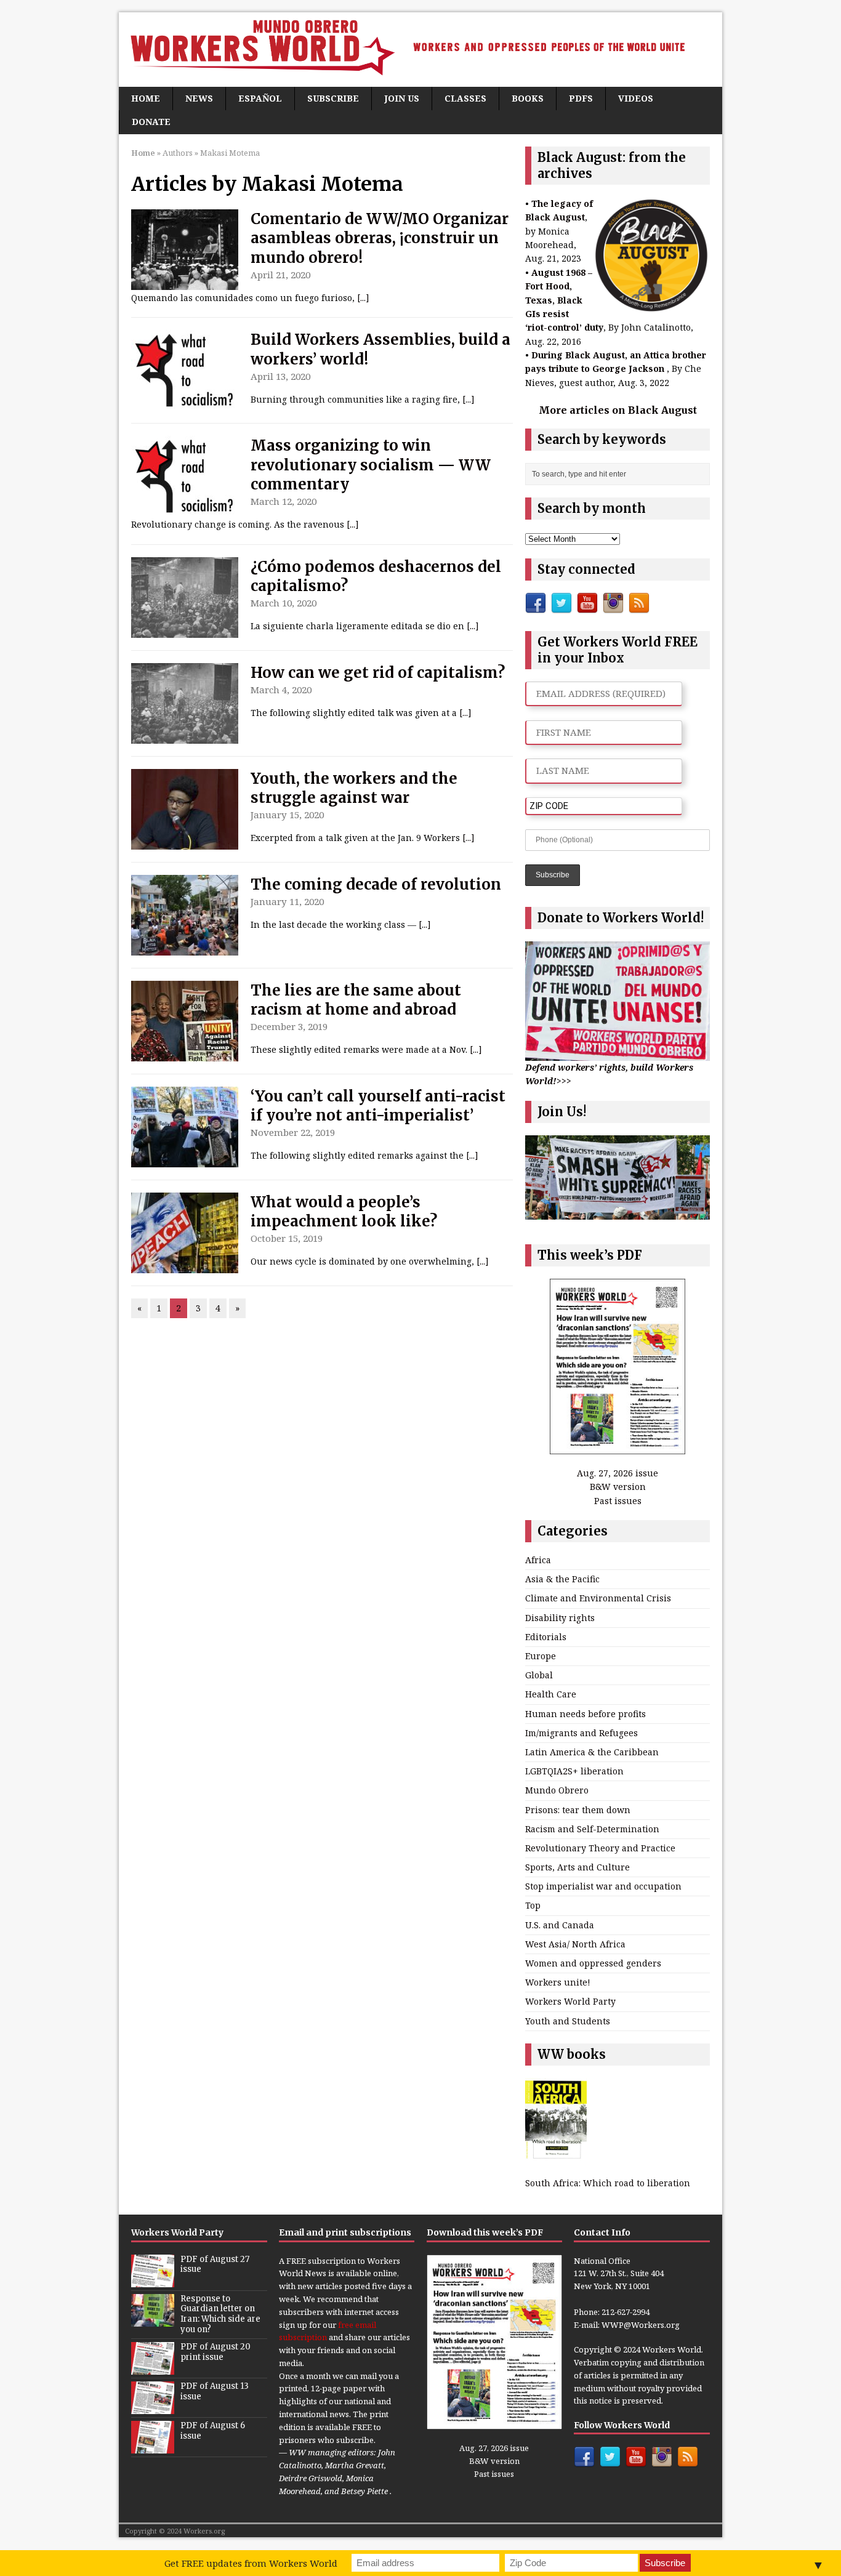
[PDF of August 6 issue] (153, 2447)
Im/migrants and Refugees (581, 1733)
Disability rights (560, 1618)
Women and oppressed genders (593, 1963)
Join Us (402, 98)
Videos (636, 98)
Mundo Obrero (557, 1790)
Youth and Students (568, 2021)
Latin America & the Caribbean (592, 1752)
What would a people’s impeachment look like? (344, 1212)
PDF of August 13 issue (215, 2391)
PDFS (581, 98)
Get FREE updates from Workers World (251, 2563)
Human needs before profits (585, 1714)
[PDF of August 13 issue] (153, 2407)
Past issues (618, 1501)
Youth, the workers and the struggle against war (354, 788)
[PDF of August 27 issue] (153, 2280)
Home (146, 98)
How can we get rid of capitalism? (378, 673)
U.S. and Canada (560, 1925)
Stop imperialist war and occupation (603, 1886)
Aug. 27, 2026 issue (618, 1473)
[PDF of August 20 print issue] (153, 2368)
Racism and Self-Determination (592, 1829)
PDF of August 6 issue (213, 2431)
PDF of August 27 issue (215, 2264)
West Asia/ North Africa (575, 1944)
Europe (541, 1656)
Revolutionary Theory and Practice (600, 1848)
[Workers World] (420, 50)
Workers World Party (570, 2001)
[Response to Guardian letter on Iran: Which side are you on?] (153, 2320)
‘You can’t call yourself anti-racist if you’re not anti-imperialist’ (378, 1106)
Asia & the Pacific (562, 1579)
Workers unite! (558, 1982)
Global (539, 1675)
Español (260, 98)
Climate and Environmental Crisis (598, 1598)
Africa (538, 1560)
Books (528, 98)
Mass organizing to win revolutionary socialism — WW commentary (371, 465)
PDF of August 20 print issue (215, 2352)
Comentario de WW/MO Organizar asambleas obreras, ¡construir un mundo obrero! (380, 238)
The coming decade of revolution (376, 884)
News (199, 98)
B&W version (618, 1487)
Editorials (546, 1637)
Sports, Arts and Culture (577, 1867)
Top (533, 1905)
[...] (363, 298)
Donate (151, 122)
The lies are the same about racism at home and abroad (356, 1000)
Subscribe (333, 98)
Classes (465, 98)
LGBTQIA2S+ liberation (574, 1771)
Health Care (551, 1694)
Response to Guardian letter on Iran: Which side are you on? (220, 2314)
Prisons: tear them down (578, 1810)
